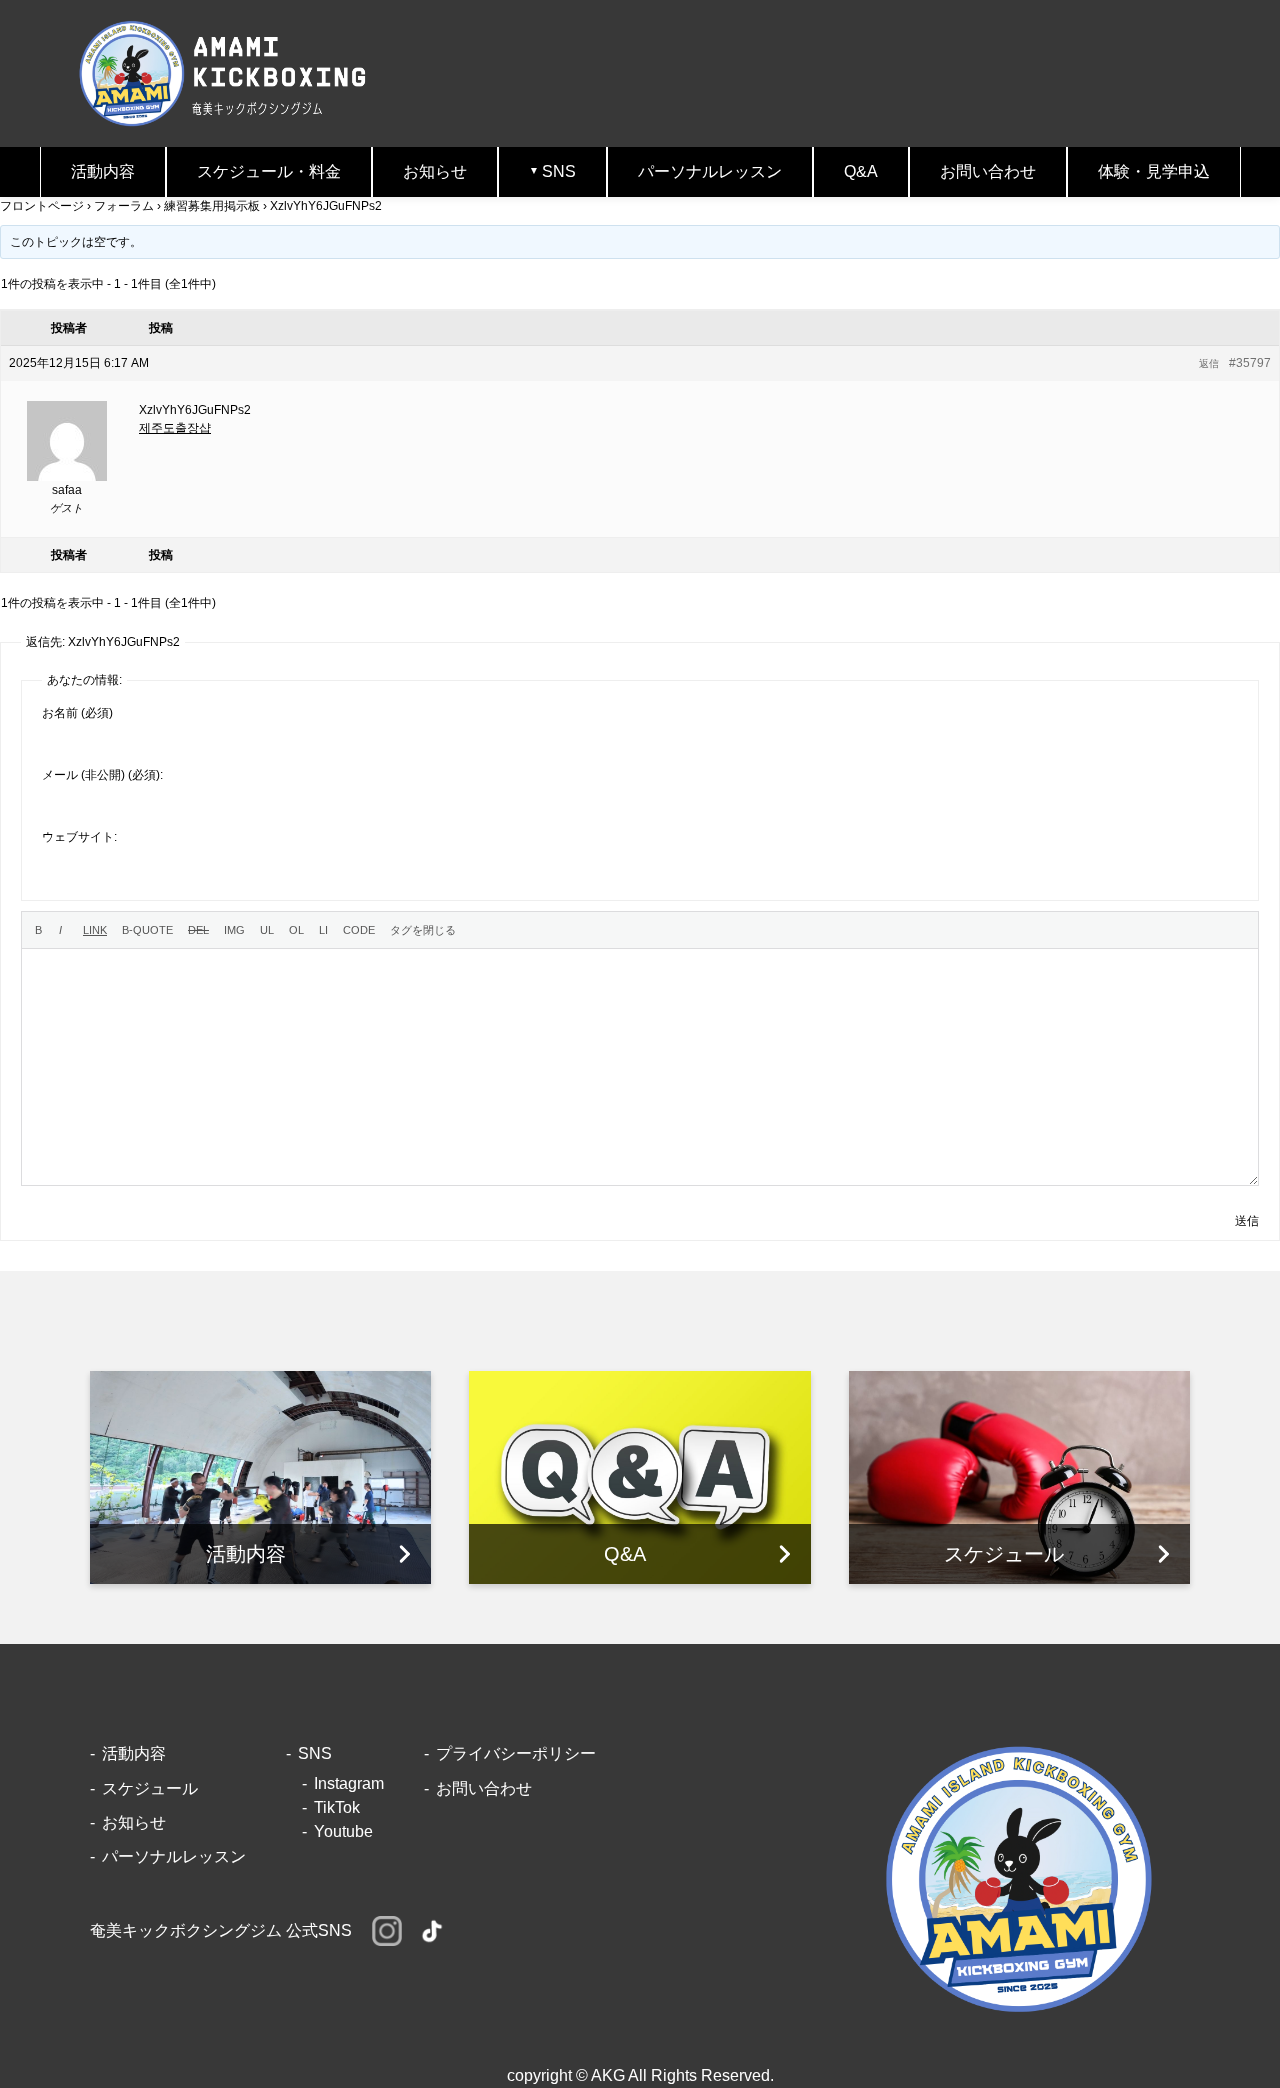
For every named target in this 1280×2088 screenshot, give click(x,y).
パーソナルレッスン (710, 171)
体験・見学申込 (1154, 171)
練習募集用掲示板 (212, 206)
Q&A (861, 171)
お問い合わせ (988, 171)
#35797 (1250, 363)
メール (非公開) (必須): (102, 775)
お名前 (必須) (77, 713)
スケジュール (150, 1788)
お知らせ (435, 171)
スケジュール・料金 (269, 171)
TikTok (337, 1807)
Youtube (343, 1831)
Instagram (349, 1783)
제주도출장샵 (175, 428)
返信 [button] (1209, 363)
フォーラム (124, 206)
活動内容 (103, 171)
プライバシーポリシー (516, 1753)
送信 (1247, 1221)
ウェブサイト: (79, 837)
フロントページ (42, 206)
